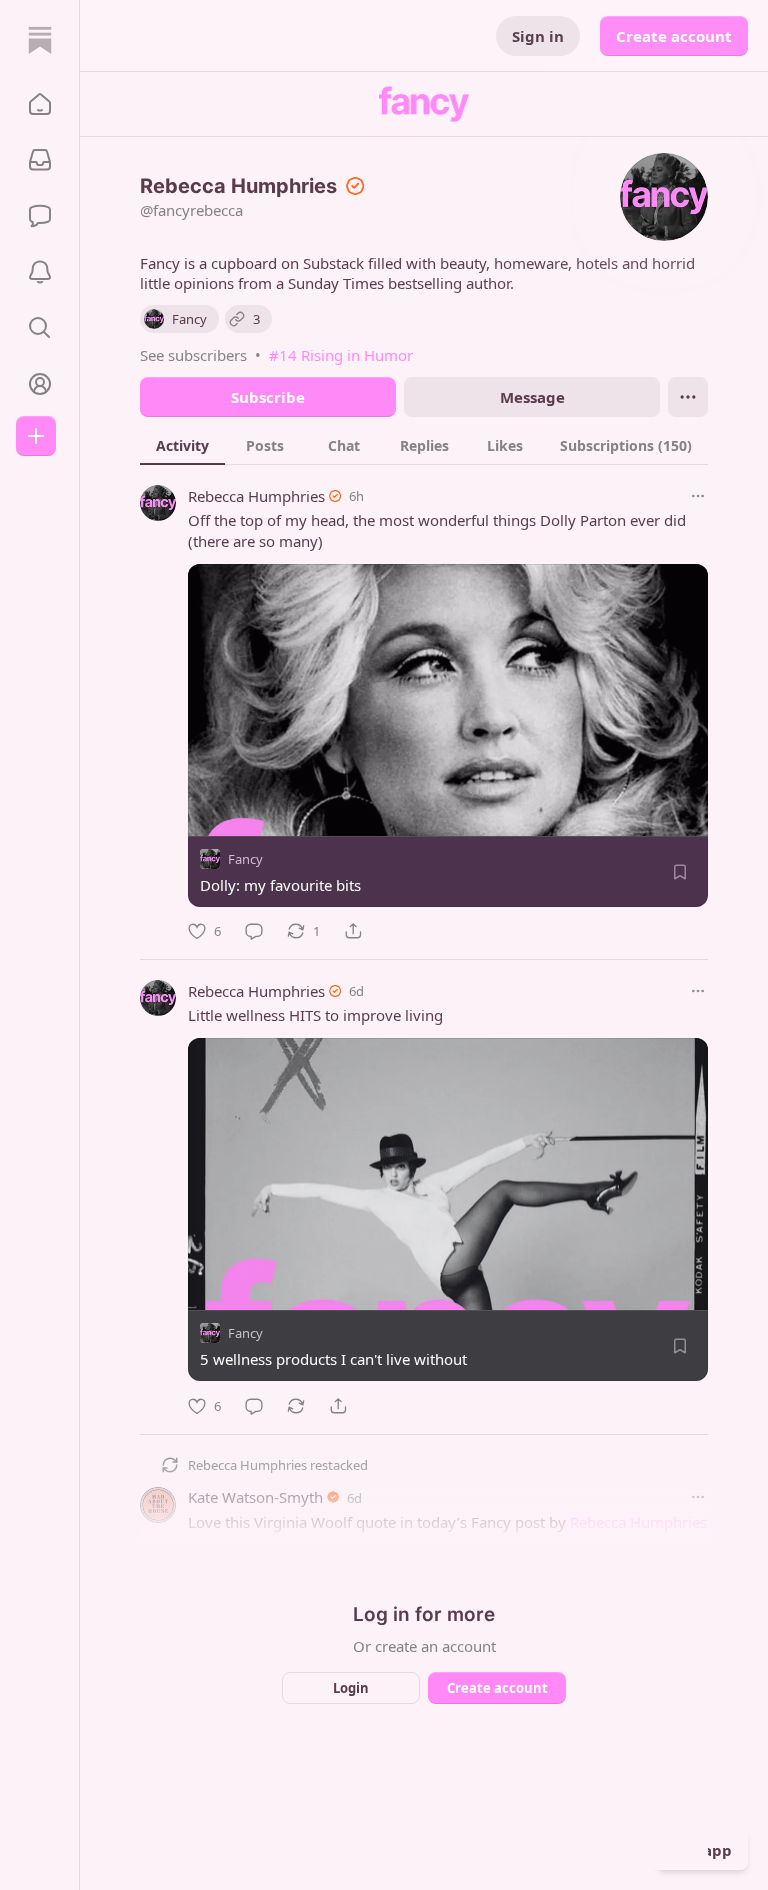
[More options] (698, 496)
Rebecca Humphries (256, 496)
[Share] (353, 931)
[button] (40, 104)
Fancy (245, 859)
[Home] (40, 40)
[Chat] (40, 216)
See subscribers (193, 355)
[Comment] (254, 931)
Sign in (538, 36)
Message (532, 397)
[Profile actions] (688, 397)
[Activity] (40, 272)
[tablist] (424, 445)
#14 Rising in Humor (341, 355)
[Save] (680, 872)
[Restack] (296, 1406)
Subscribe (268, 397)
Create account (674, 36)
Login (351, 1688)
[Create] (36, 436)
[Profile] (40, 384)
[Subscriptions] (40, 160)
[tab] (182, 445)
